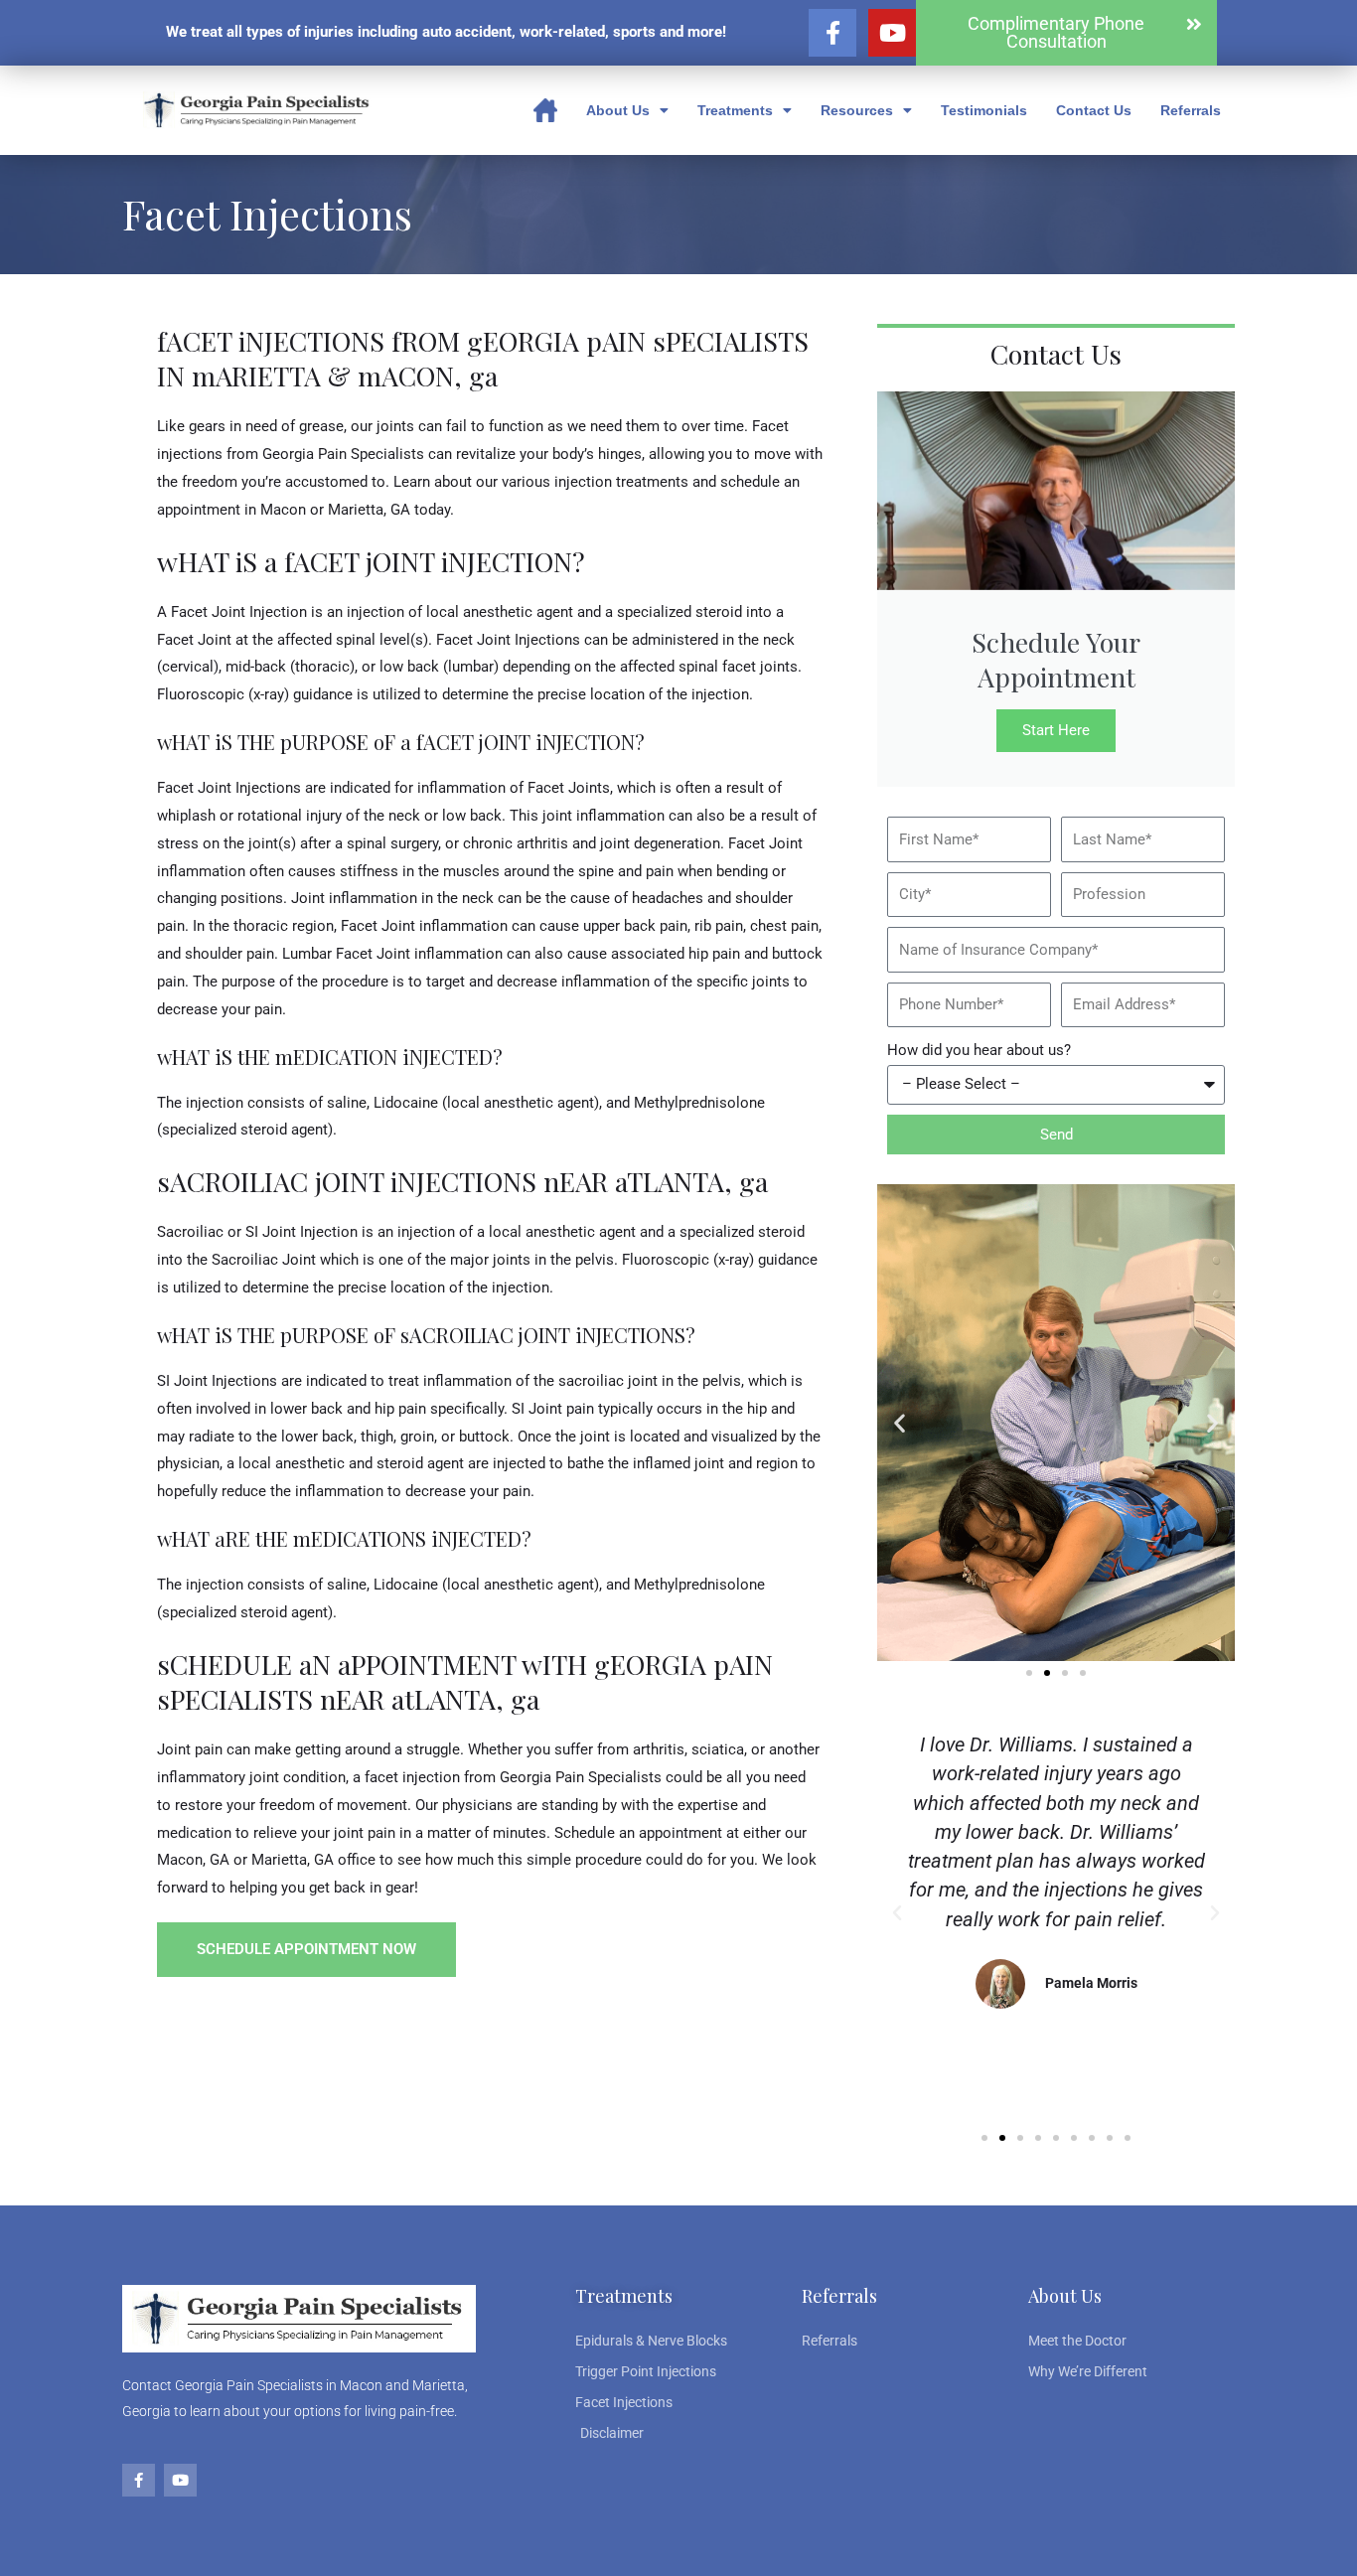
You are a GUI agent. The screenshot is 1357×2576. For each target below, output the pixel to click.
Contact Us (1094, 110)
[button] (900, 1423)
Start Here (1056, 730)
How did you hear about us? (979, 1050)
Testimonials (984, 110)
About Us (618, 110)
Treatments (735, 110)
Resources (857, 110)
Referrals (1191, 110)
